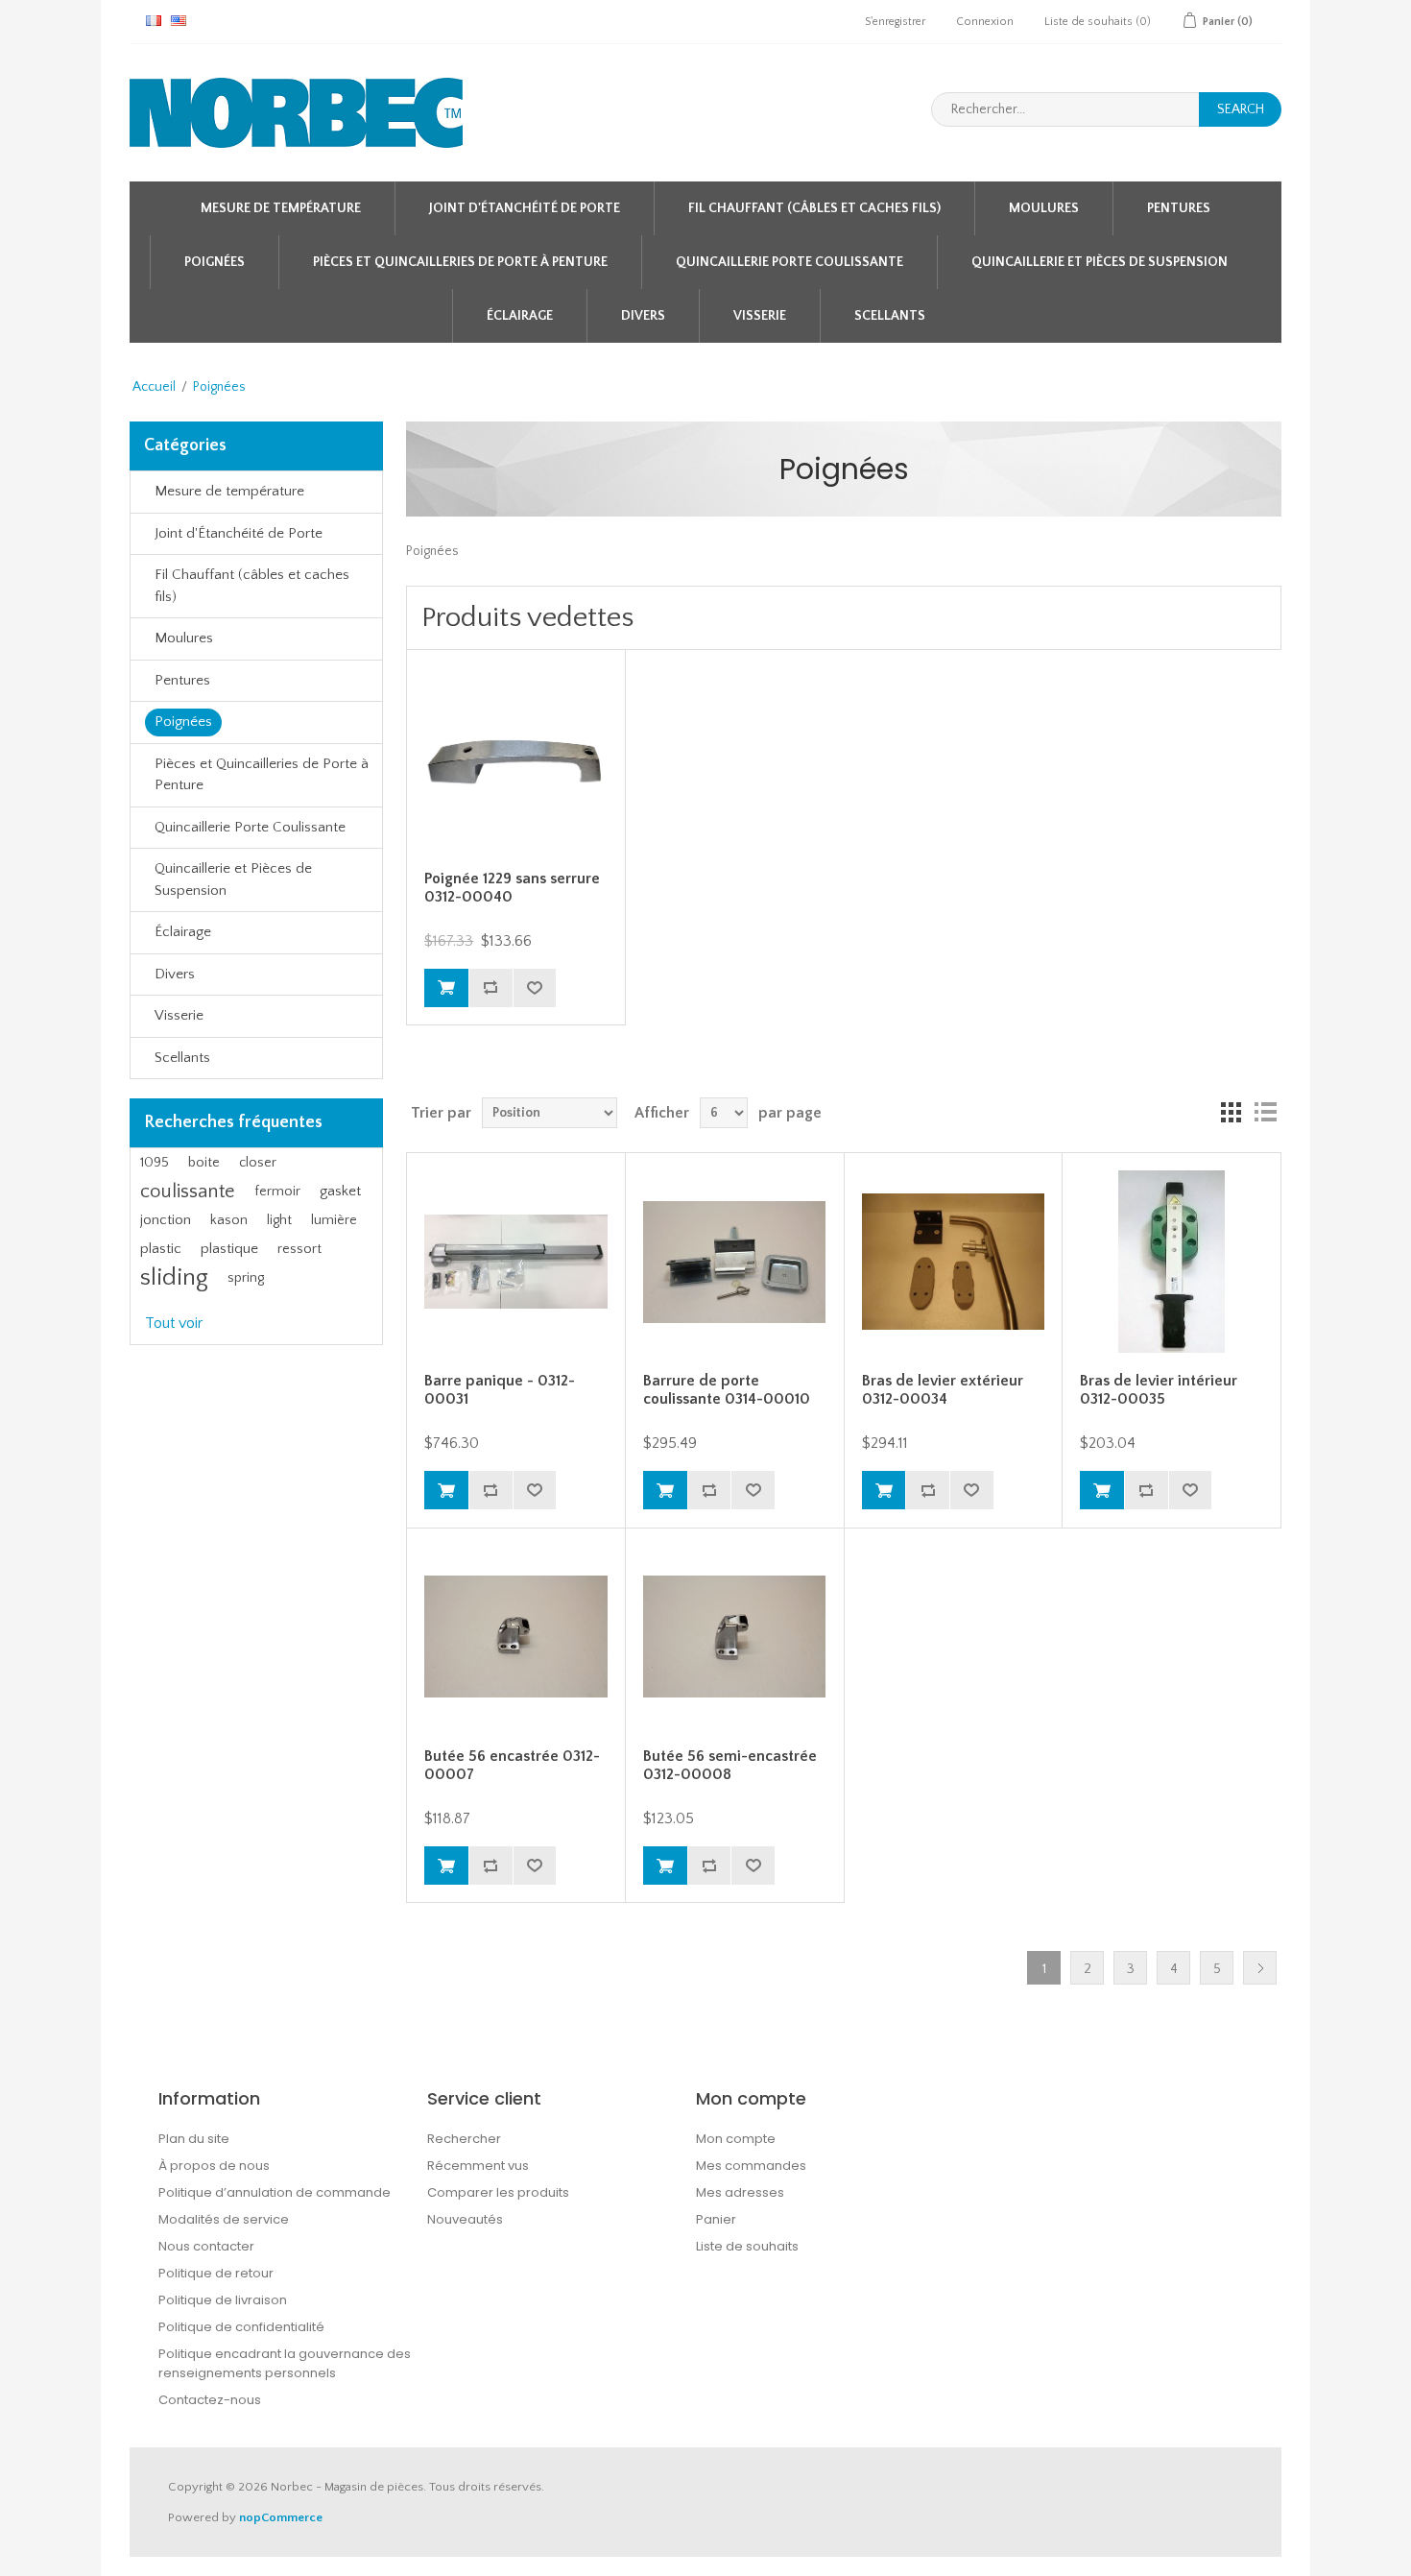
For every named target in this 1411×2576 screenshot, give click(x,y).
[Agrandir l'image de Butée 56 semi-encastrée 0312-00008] (734, 1637)
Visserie (760, 316)
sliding (174, 1277)
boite (204, 1163)
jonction (166, 1220)
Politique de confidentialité (241, 2327)
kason (229, 1220)
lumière (334, 1220)
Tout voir (174, 1323)
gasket (340, 1191)
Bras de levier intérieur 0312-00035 (1159, 1390)
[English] (179, 20)
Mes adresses (740, 2192)
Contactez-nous (210, 2400)
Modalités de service (224, 2219)
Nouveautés (465, 2219)
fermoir (277, 1192)
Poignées (215, 262)
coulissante (188, 1192)
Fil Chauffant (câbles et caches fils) (814, 208)
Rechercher (464, 2139)
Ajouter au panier (446, 988)
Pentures (1179, 208)
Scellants (890, 316)
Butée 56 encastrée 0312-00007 (512, 1765)
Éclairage (520, 316)
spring (246, 1278)
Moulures (1044, 208)
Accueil (154, 387)
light (279, 1220)
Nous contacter (206, 2246)
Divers (643, 316)
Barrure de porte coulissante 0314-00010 (727, 1390)
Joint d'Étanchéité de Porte (525, 208)
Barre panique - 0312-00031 (500, 1390)
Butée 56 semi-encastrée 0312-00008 (730, 1765)
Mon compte (736, 2139)
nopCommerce (281, 2517)
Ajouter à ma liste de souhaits (535, 988)
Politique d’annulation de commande (275, 2192)
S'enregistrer (895, 22)
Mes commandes (751, 2166)
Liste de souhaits (747, 2246)
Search (1241, 109)
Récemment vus (478, 2166)
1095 (155, 1163)
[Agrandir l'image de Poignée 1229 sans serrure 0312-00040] (515, 758)
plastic (161, 1249)
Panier (716, 2219)
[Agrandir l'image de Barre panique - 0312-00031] (515, 1262)
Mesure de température (281, 208)
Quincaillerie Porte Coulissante (789, 262)
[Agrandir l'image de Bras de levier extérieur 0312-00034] (953, 1262)
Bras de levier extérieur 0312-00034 (943, 1390)
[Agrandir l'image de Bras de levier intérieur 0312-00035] (1171, 1262)
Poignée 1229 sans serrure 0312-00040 (512, 888)
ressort (299, 1249)
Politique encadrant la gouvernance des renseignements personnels (285, 2363)
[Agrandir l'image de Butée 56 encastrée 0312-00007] (515, 1637)
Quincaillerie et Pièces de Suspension (1100, 262)
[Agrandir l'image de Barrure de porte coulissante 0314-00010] (734, 1262)
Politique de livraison (223, 2300)
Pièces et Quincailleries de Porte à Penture (460, 262)
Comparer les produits (498, 2192)
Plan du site (194, 2139)
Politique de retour (216, 2273)
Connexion (985, 22)
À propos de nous (214, 2166)
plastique (229, 1249)
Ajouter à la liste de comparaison (490, 988)
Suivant (1260, 1968)
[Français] (154, 20)
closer (258, 1163)
